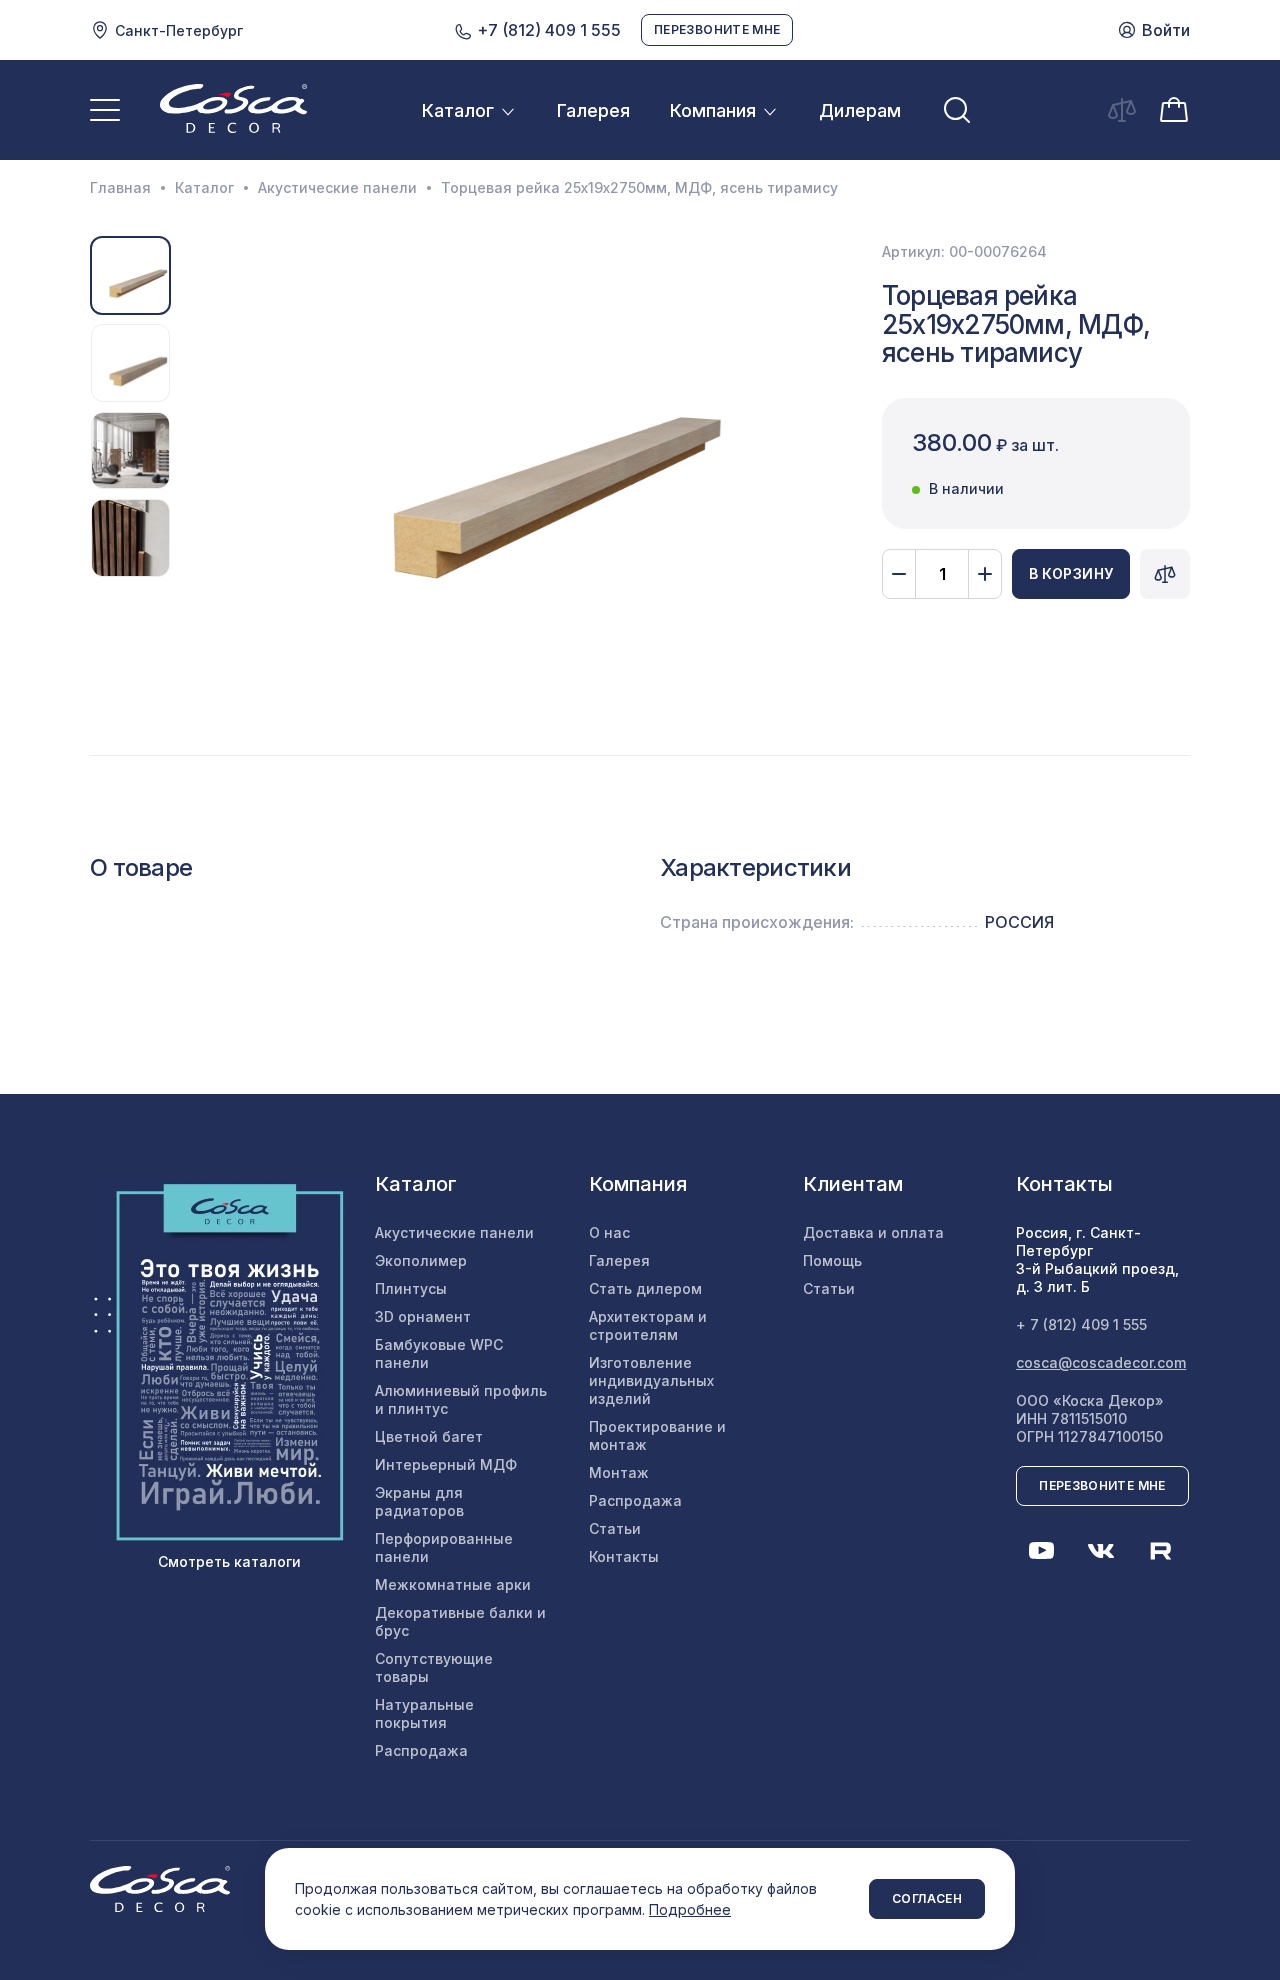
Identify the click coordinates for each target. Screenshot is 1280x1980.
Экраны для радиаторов (419, 1501)
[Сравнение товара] (1165, 574)
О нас (609, 1232)
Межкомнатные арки (453, 1584)
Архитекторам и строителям (648, 1325)
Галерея (593, 110)
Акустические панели (337, 188)
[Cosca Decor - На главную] (233, 108)
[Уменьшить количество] (899, 574)
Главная (120, 188)
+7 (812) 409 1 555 (547, 30)
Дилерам (860, 110)
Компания (713, 110)
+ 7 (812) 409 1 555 (1081, 1324)
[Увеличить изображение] (513, 450)
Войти (1166, 30)
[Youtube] (1041, 1551)
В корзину (1071, 573)
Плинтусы (411, 1288)
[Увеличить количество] (985, 574)
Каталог (458, 110)
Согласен (927, 1898)
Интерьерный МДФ (446, 1464)
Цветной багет (429, 1436)
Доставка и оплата (873, 1232)
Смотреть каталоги (229, 1561)
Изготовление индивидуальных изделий (651, 1380)
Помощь (832, 1260)
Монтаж (619, 1472)
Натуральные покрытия (424, 1713)
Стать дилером (645, 1288)
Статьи (615, 1528)
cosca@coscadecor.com (1101, 1362)
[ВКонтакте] (1101, 1551)
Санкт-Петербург (179, 30)
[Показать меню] (105, 110)
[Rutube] (1161, 1551)
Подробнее (690, 1909)
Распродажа (421, 1750)
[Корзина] (1174, 108)
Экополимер (421, 1260)
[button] (196, 451)
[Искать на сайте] (957, 110)
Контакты (624, 1556)
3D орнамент (423, 1316)
